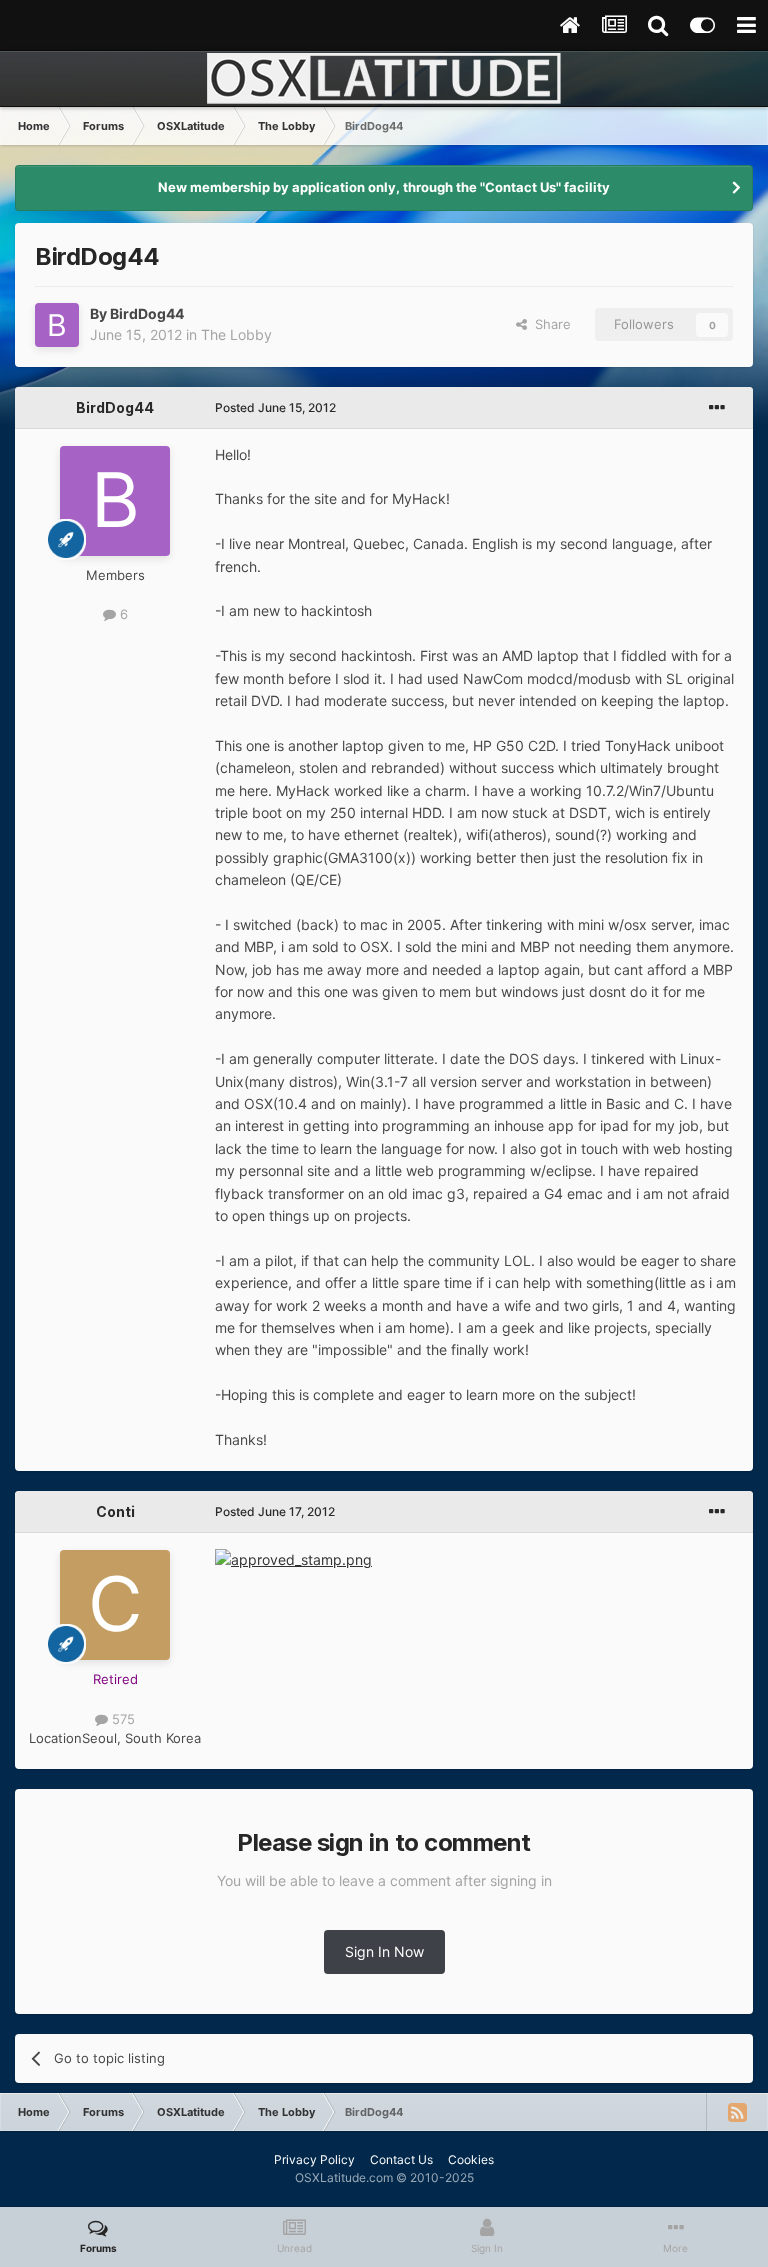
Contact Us (401, 2159)
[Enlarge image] (293, 1558)
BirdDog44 (147, 313)
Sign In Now (384, 1951)
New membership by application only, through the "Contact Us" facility (384, 187)
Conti (115, 1511)
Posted (275, 407)
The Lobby (236, 334)
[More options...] (717, 408)
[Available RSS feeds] (737, 2112)
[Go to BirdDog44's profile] (57, 325)
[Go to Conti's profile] (115, 1605)
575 (121, 1719)
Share (549, 324)
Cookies (471, 2159)
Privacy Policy (314, 2159)
